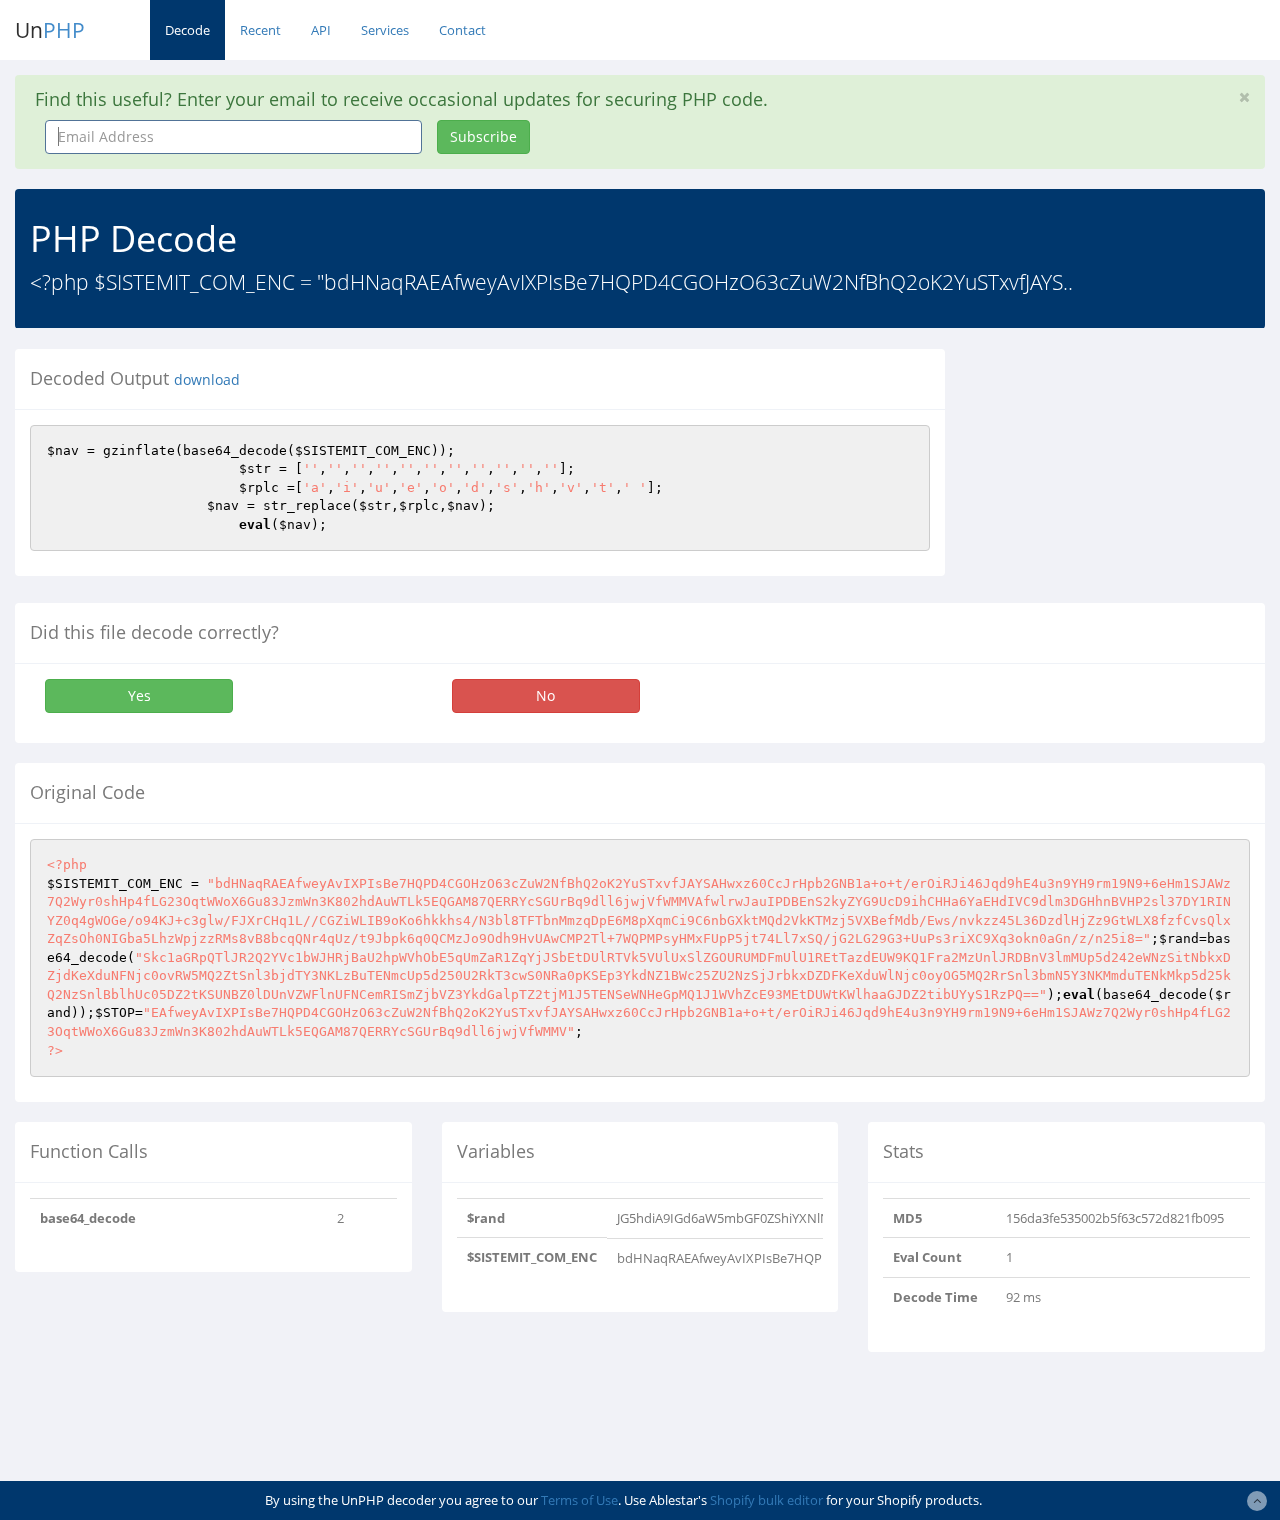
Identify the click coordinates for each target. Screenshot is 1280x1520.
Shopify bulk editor (766, 1500)
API (321, 30)
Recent (260, 30)
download (207, 380)
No (545, 695)
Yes (139, 695)
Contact (462, 30)
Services (385, 30)
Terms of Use (579, 1500)
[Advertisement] (1127, 474)
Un (50, 30)
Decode (187, 30)
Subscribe (483, 136)
